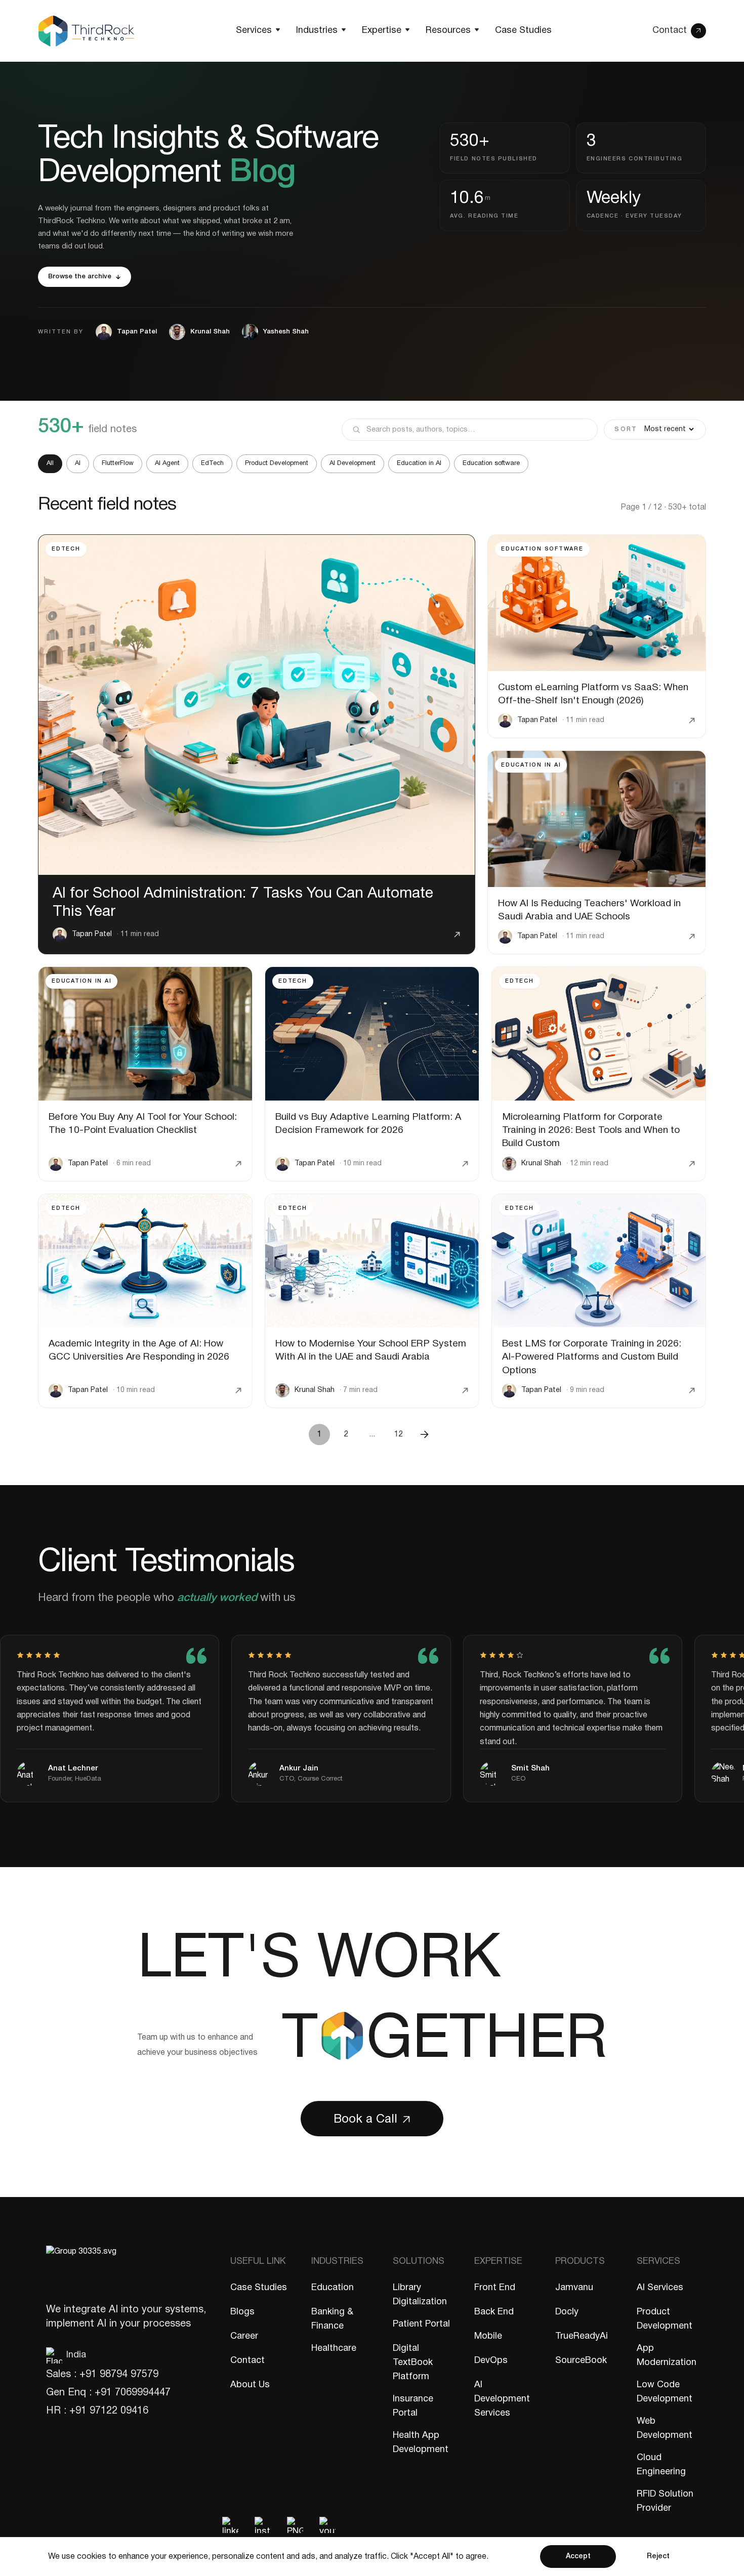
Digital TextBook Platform (413, 2363)
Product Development (277, 463)
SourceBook (581, 2361)
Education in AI (419, 463)
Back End (494, 2312)
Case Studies (259, 2288)
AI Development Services (502, 2399)
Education (333, 2288)
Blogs (242, 2312)
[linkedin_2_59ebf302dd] (230, 2525)
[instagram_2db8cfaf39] (263, 2525)
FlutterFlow (118, 463)
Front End (495, 2288)
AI (78, 463)
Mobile (488, 2336)
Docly (567, 2312)
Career (244, 2336)
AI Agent (167, 463)
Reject (658, 2557)
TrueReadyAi (582, 2336)
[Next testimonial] (682, 1594)
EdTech (212, 463)
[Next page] (425, 1434)
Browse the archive (80, 277)
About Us (250, 2385)
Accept (578, 2557)
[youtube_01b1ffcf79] (327, 2525)
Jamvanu (574, 2288)
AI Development (353, 463)
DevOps (491, 2361)
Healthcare (334, 2349)
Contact (247, 2361)
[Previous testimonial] (627, 1594)
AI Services (660, 2288)
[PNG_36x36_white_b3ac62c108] (295, 2525)
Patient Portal (421, 2324)
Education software (491, 463)
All (50, 463)
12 (398, 1434)
